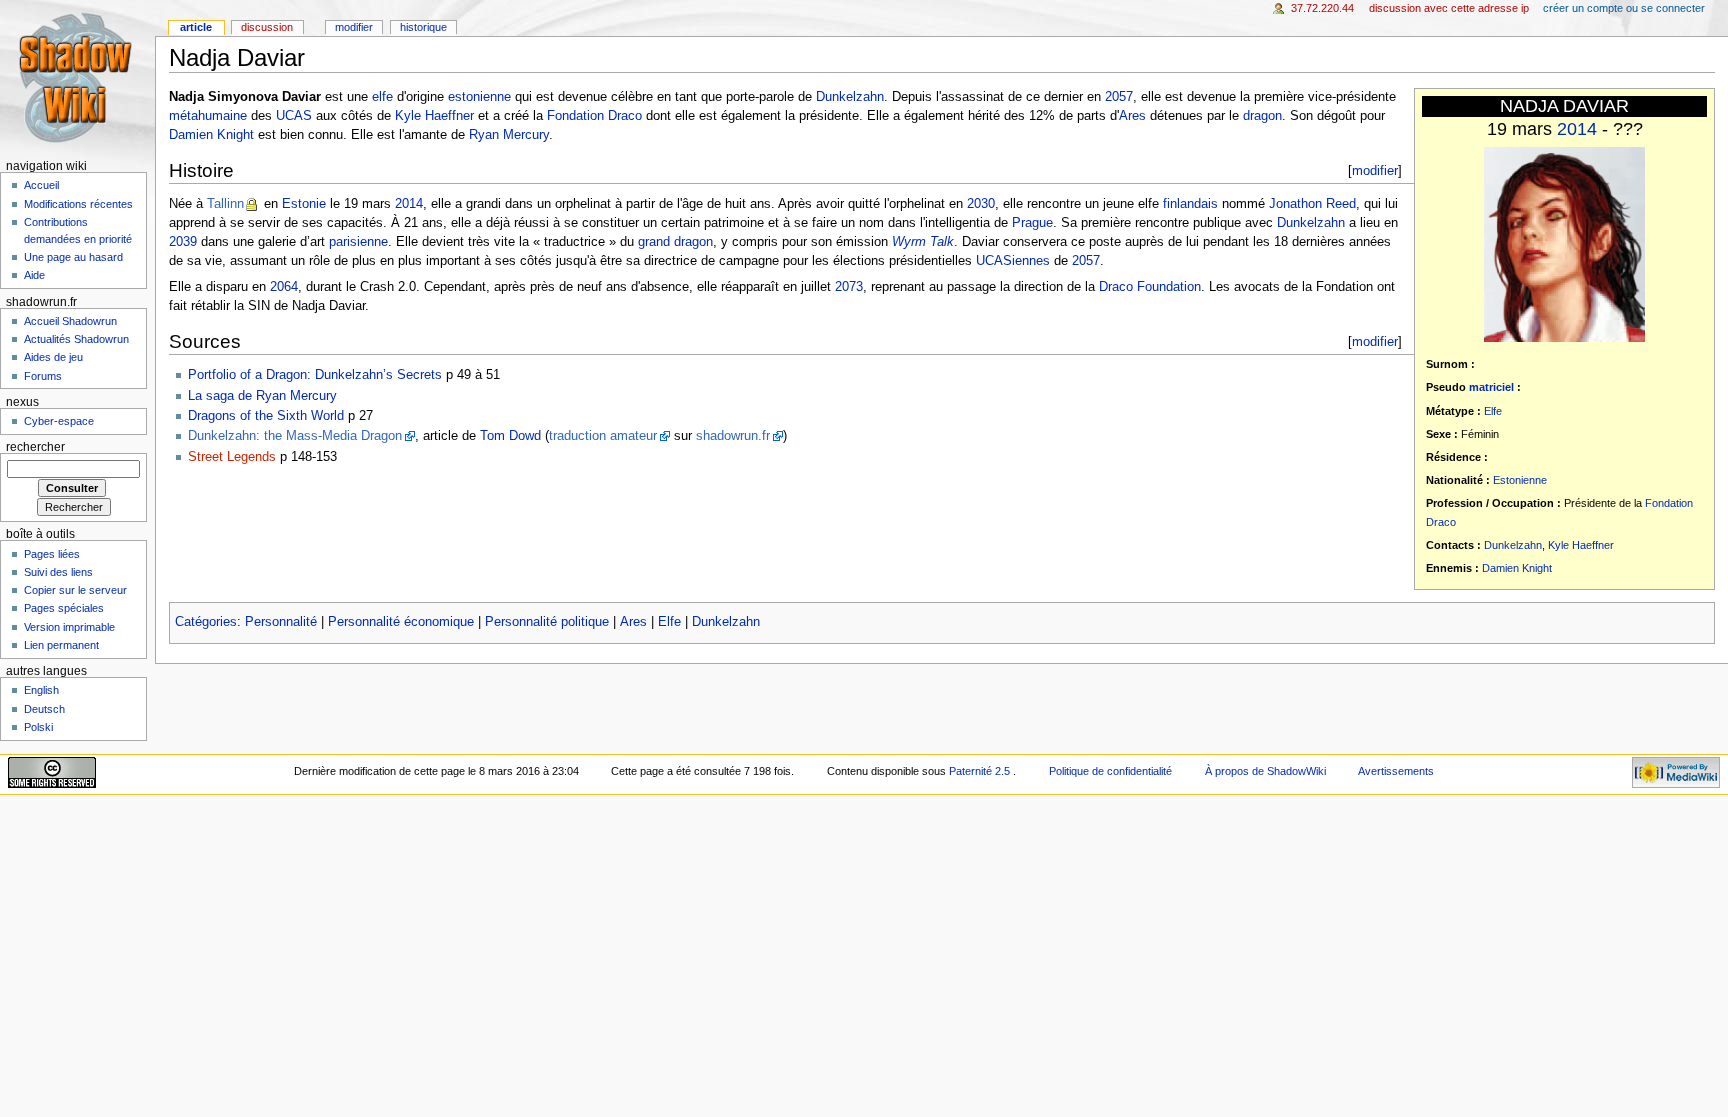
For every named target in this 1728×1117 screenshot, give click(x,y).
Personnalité (281, 622)
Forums (43, 376)
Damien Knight (1517, 568)
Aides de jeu (53, 357)
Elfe (1493, 411)
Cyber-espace (59, 421)
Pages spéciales (64, 608)
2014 (1577, 129)
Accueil (41, 185)
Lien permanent (61, 645)
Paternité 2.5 (981, 771)
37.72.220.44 (1322, 8)
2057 (1119, 97)
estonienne (479, 97)
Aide (34, 275)
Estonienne (1520, 480)
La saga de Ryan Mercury (262, 396)
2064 (284, 287)
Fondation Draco (594, 116)
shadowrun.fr (733, 436)
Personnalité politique (547, 622)
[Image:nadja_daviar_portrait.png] (1564, 244)
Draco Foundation (1150, 287)
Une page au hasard (73, 257)
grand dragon (675, 242)
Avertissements (1396, 771)
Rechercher (35, 447)
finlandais (1190, 204)
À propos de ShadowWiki (1265, 771)
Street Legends (232, 457)
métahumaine (208, 116)
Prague (1032, 223)
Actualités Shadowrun (76, 339)
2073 (849, 287)
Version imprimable (69, 627)
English (41, 690)
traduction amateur (603, 436)
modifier (1375, 170)
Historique (423, 27)
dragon (1262, 116)
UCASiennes (1013, 261)
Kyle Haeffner (1581, 545)
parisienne (358, 242)
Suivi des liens (58, 572)
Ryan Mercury (509, 135)
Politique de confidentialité (1110, 771)
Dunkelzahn (1513, 545)
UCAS (294, 116)
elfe (382, 97)
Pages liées (52, 554)
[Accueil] (77, 77)
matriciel (1491, 387)
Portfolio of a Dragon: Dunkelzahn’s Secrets (315, 375)
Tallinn (225, 204)
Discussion (267, 27)
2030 (981, 204)
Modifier (354, 27)
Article (196, 27)
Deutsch (44, 709)
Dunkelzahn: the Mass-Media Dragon (295, 436)
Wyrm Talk (923, 242)
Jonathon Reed (1312, 204)
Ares (1132, 116)
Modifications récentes (78, 204)
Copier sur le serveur (75, 590)
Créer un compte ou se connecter (1624, 8)
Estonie (304, 204)
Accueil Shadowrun (70, 321)
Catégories (206, 622)
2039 (183, 242)
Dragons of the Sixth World (266, 416)
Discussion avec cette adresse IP (1449, 8)
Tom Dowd (510, 436)
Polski (38, 727)
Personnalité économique (401, 622)
